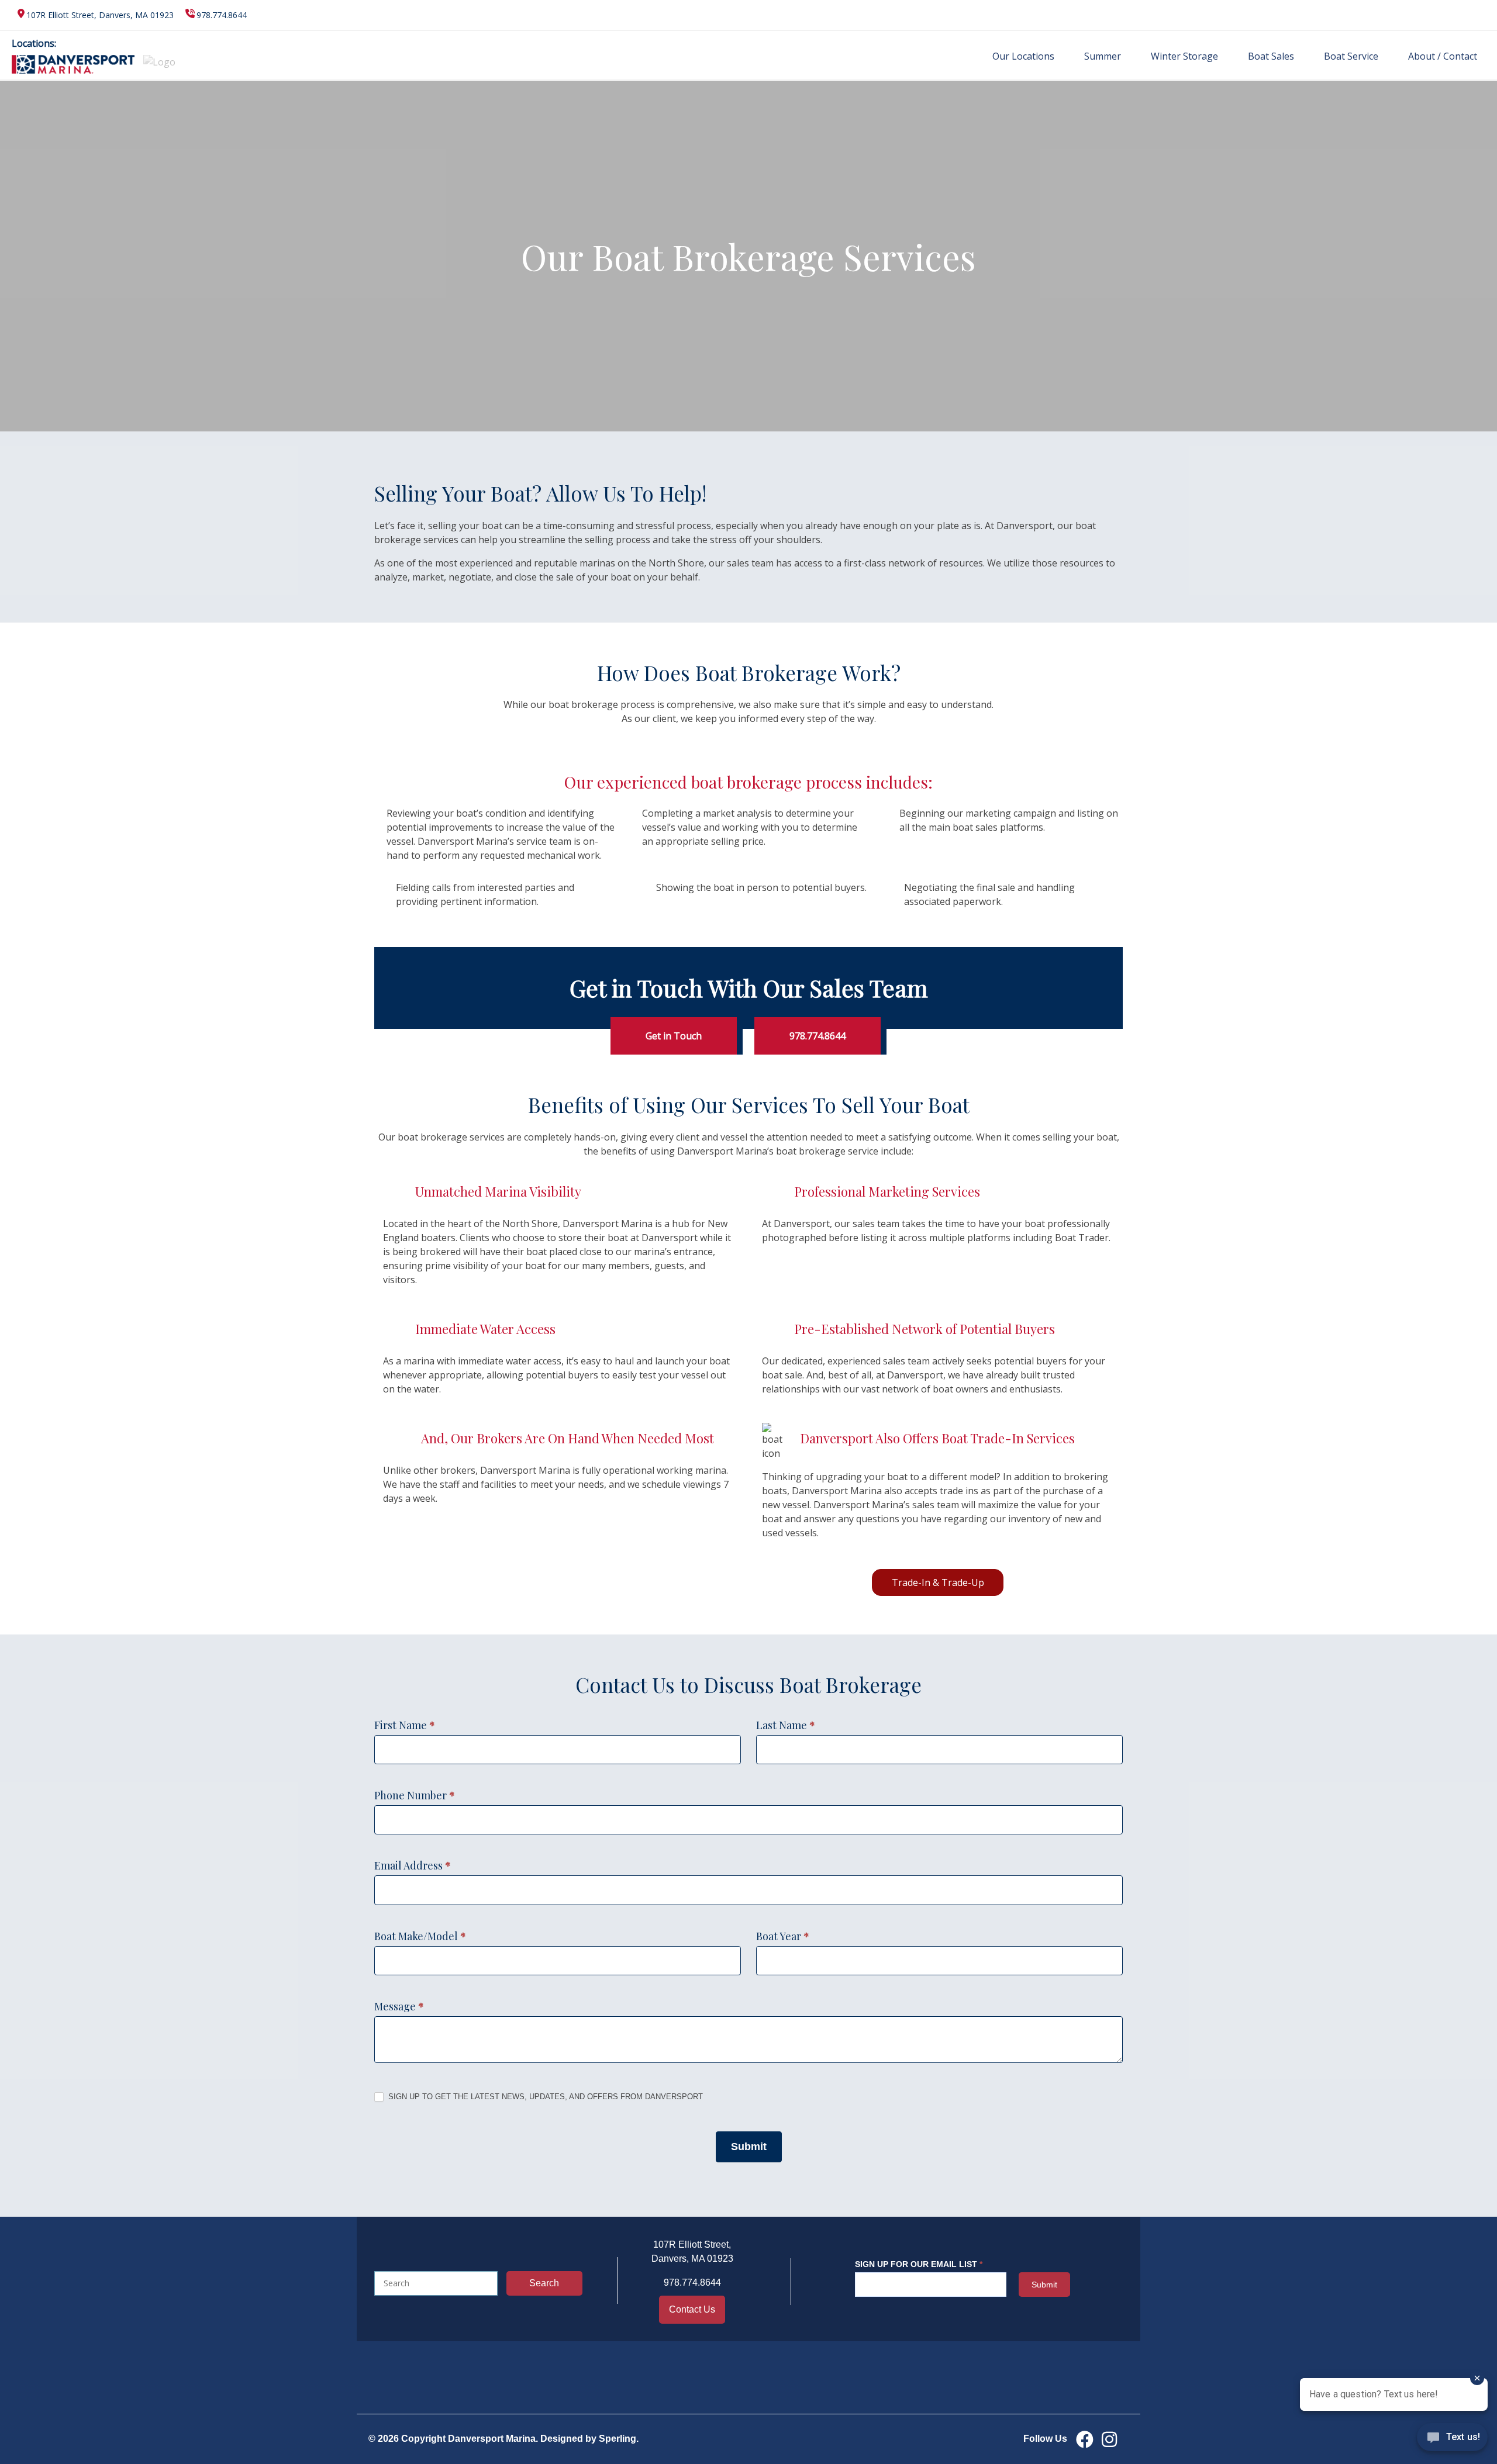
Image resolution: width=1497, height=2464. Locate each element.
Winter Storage (1184, 56)
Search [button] (544, 2283)
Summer (1103, 56)
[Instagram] (1109, 2439)
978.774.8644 (222, 15)
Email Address (413, 1865)
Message (399, 2006)
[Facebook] (1085, 2439)
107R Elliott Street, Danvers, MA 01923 (100, 15)
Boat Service (1351, 56)
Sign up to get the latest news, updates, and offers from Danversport (544, 2097)
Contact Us (692, 2309)
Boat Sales (1271, 56)
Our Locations (1023, 56)
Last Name (786, 1725)
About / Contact (1443, 56)
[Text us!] (1452, 2440)
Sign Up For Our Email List (919, 2264)
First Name (405, 1725)
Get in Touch (674, 1036)
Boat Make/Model (420, 1936)
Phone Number (415, 1795)
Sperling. (619, 2439)
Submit (749, 2147)
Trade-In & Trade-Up (938, 1582)
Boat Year (783, 1936)
